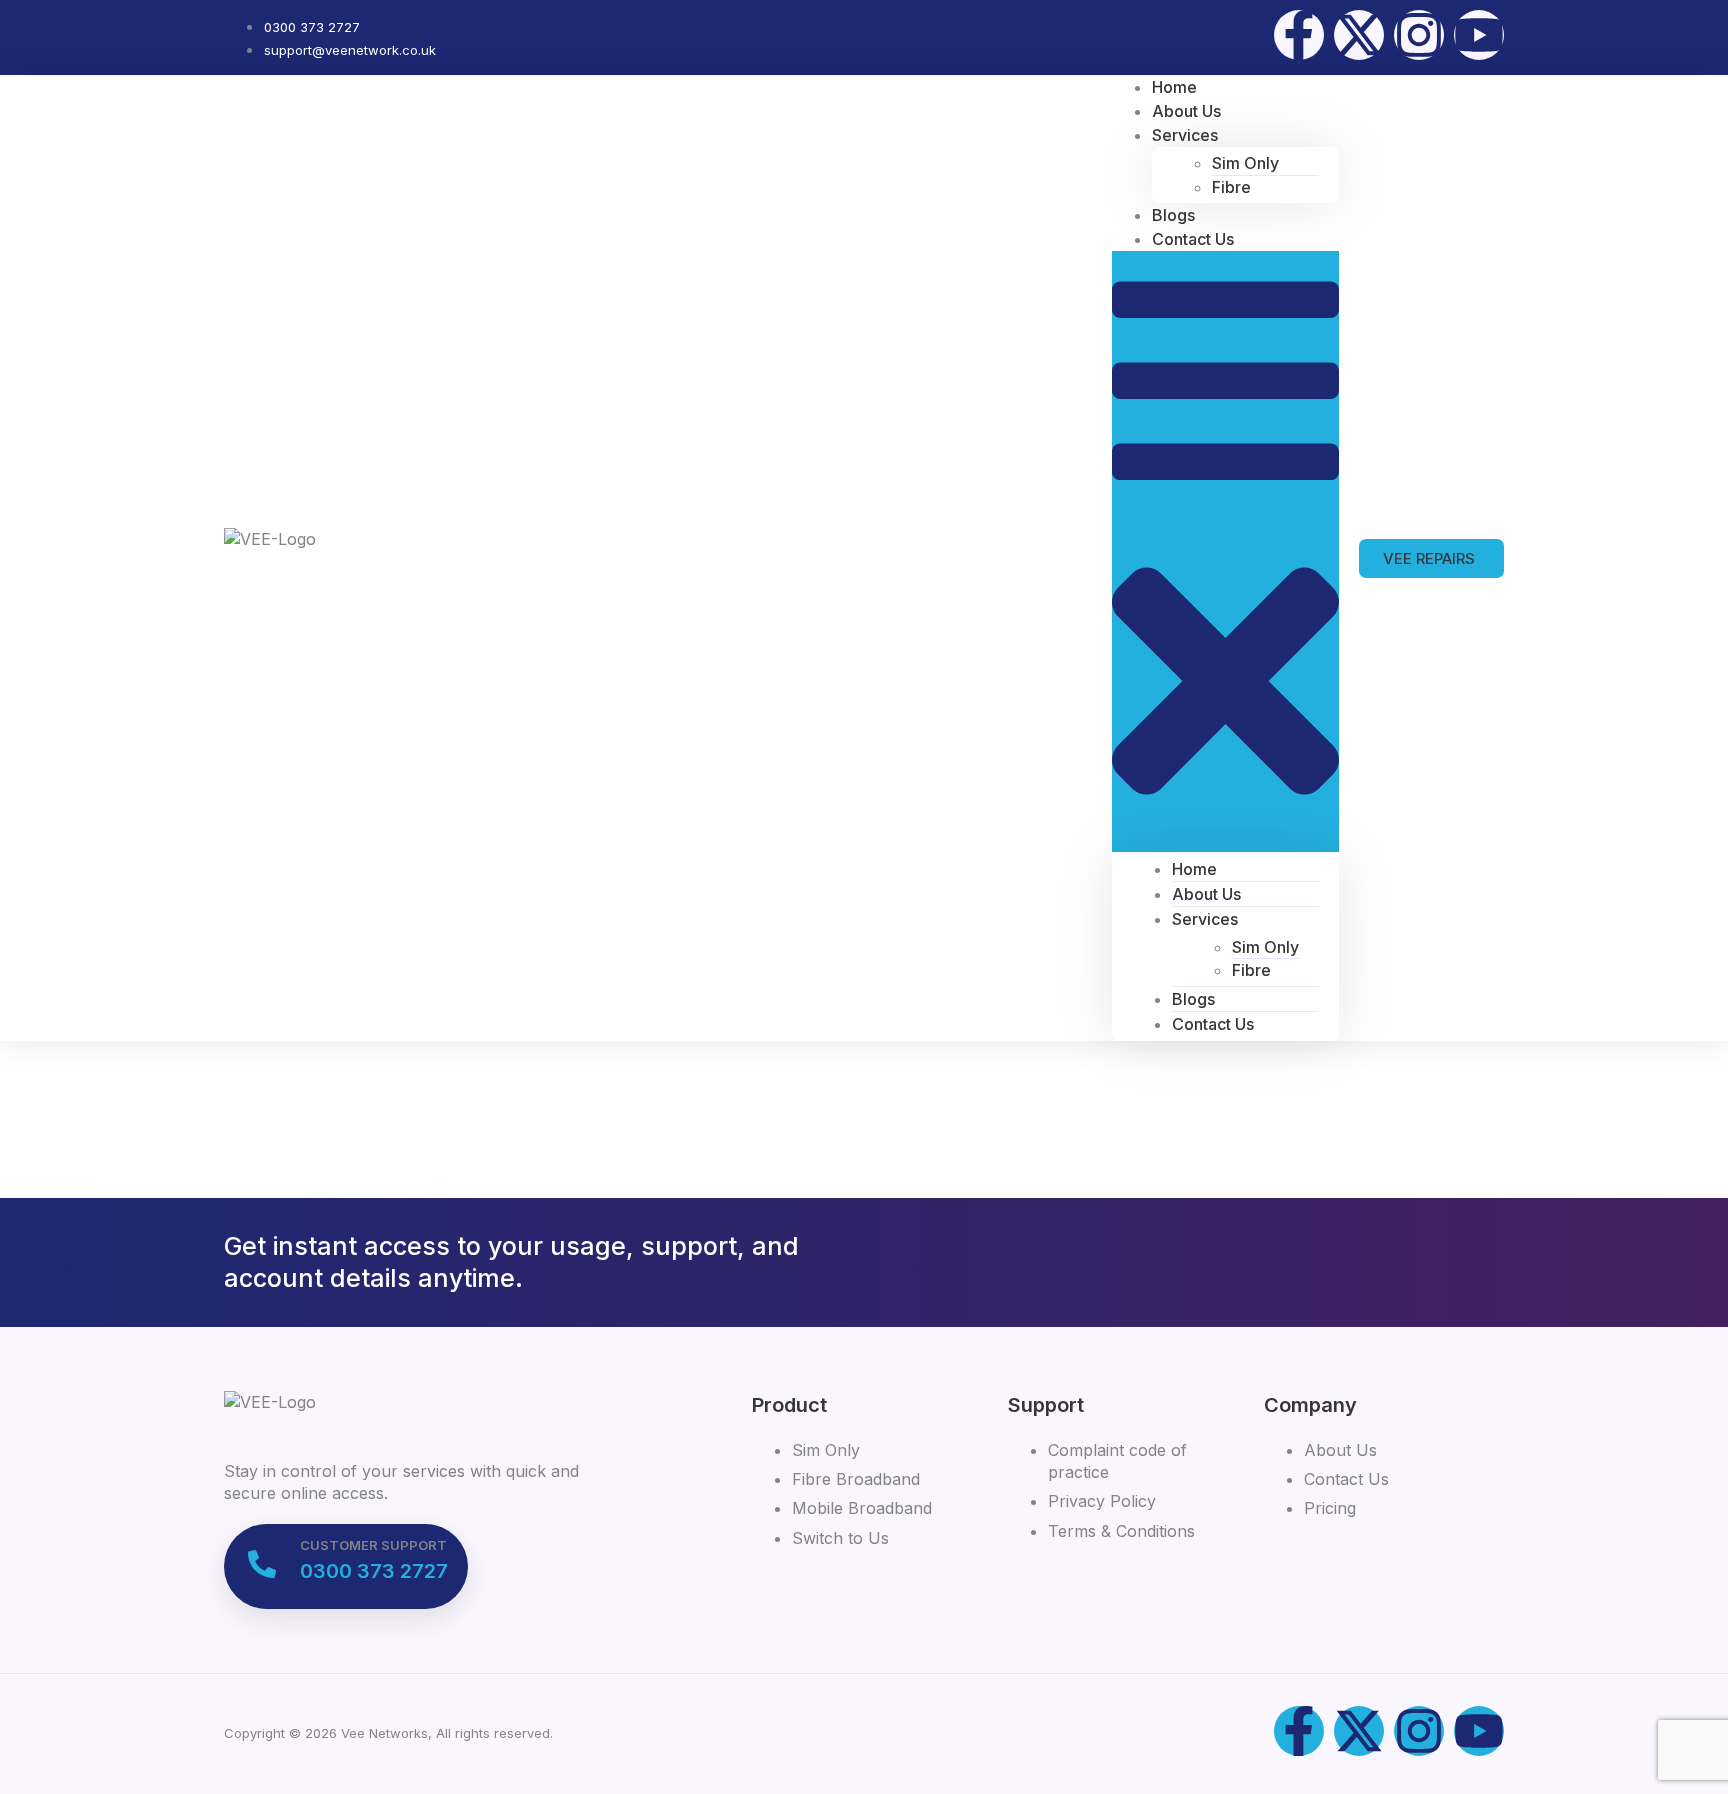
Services (1185, 135)
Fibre (1231, 187)
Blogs (1193, 999)
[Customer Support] (262, 1564)
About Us (1206, 894)
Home (1194, 869)
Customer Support (373, 1545)
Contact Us (1193, 239)
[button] (1225, 551)
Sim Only (1245, 163)
